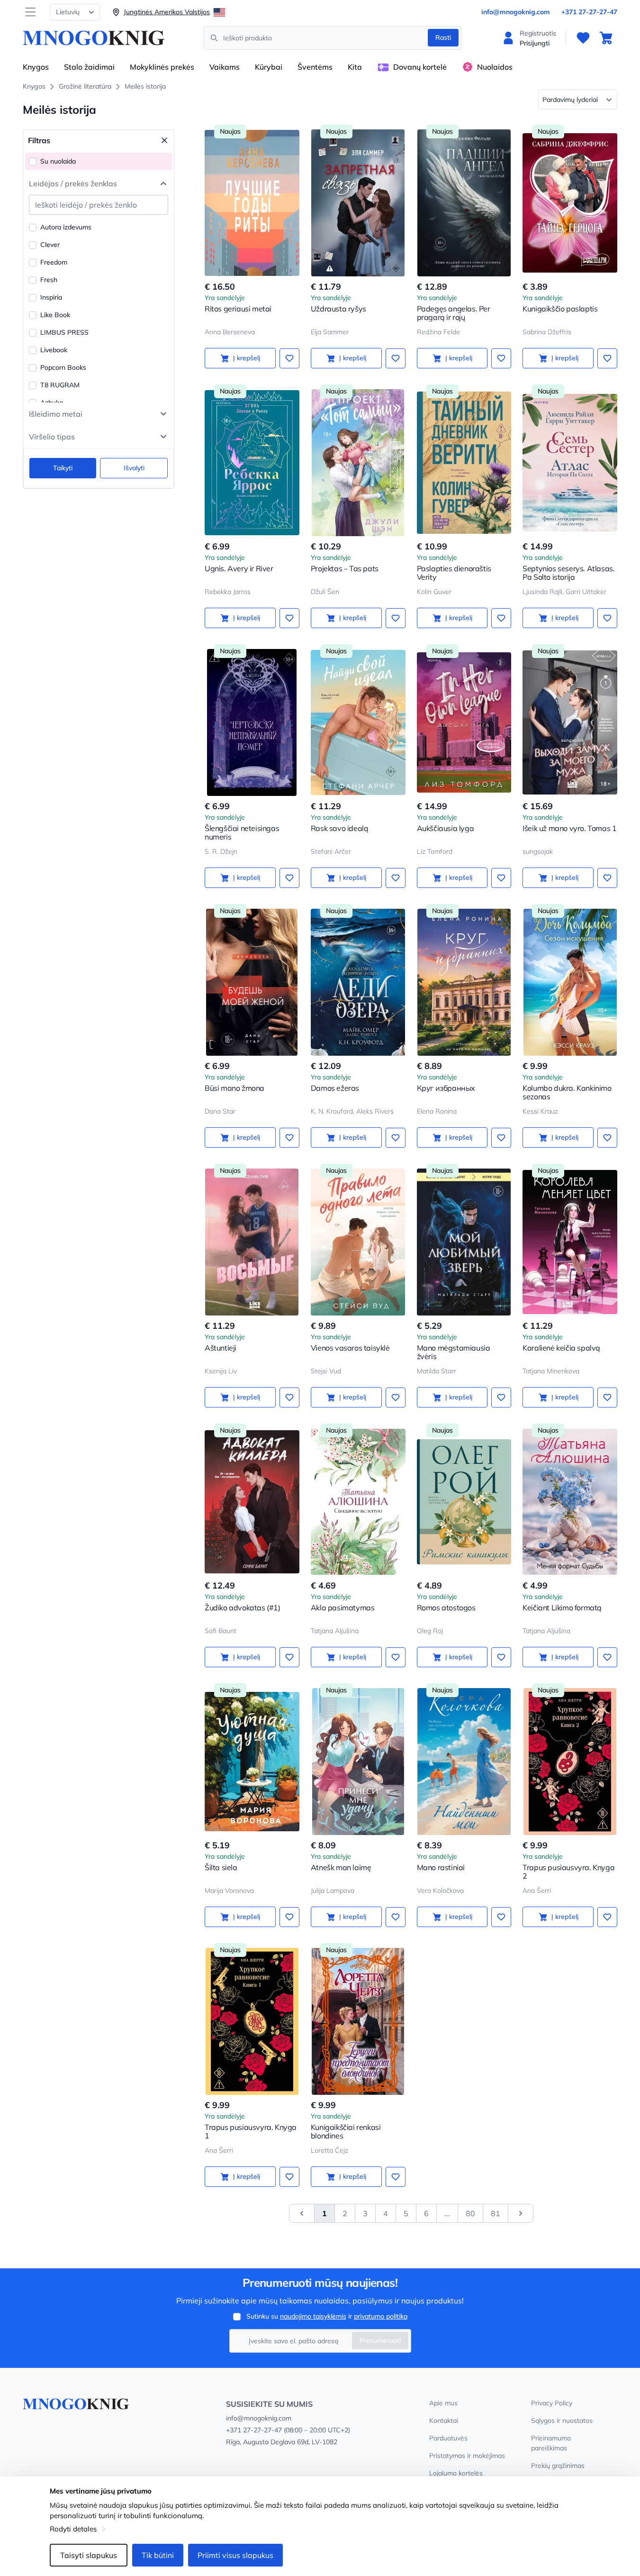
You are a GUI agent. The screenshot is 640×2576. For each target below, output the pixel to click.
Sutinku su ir (327, 2316)
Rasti (443, 37)
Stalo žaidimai (89, 67)
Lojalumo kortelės (456, 2473)
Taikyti (63, 468)
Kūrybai (269, 67)
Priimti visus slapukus (235, 2555)
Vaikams (225, 67)
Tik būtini (158, 2555)
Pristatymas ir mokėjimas (467, 2456)
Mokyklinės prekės (162, 67)
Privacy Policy (552, 2403)
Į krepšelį (247, 358)
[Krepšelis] (606, 38)
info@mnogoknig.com (516, 12)
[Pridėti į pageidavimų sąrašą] (289, 358)
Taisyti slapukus (89, 2555)
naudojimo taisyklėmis (313, 2316)
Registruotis (538, 33)
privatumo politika (381, 2316)
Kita (355, 67)
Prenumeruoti (380, 2340)
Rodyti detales (73, 2529)
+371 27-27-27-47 (589, 12)
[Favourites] (583, 38)
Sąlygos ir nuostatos (562, 2421)
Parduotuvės (448, 2438)
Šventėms (315, 67)
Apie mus (443, 2403)
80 (470, 2213)
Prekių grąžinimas (558, 2466)
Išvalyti (134, 468)
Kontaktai (444, 2421)
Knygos (36, 67)
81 (496, 2213)
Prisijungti (535, 43)
